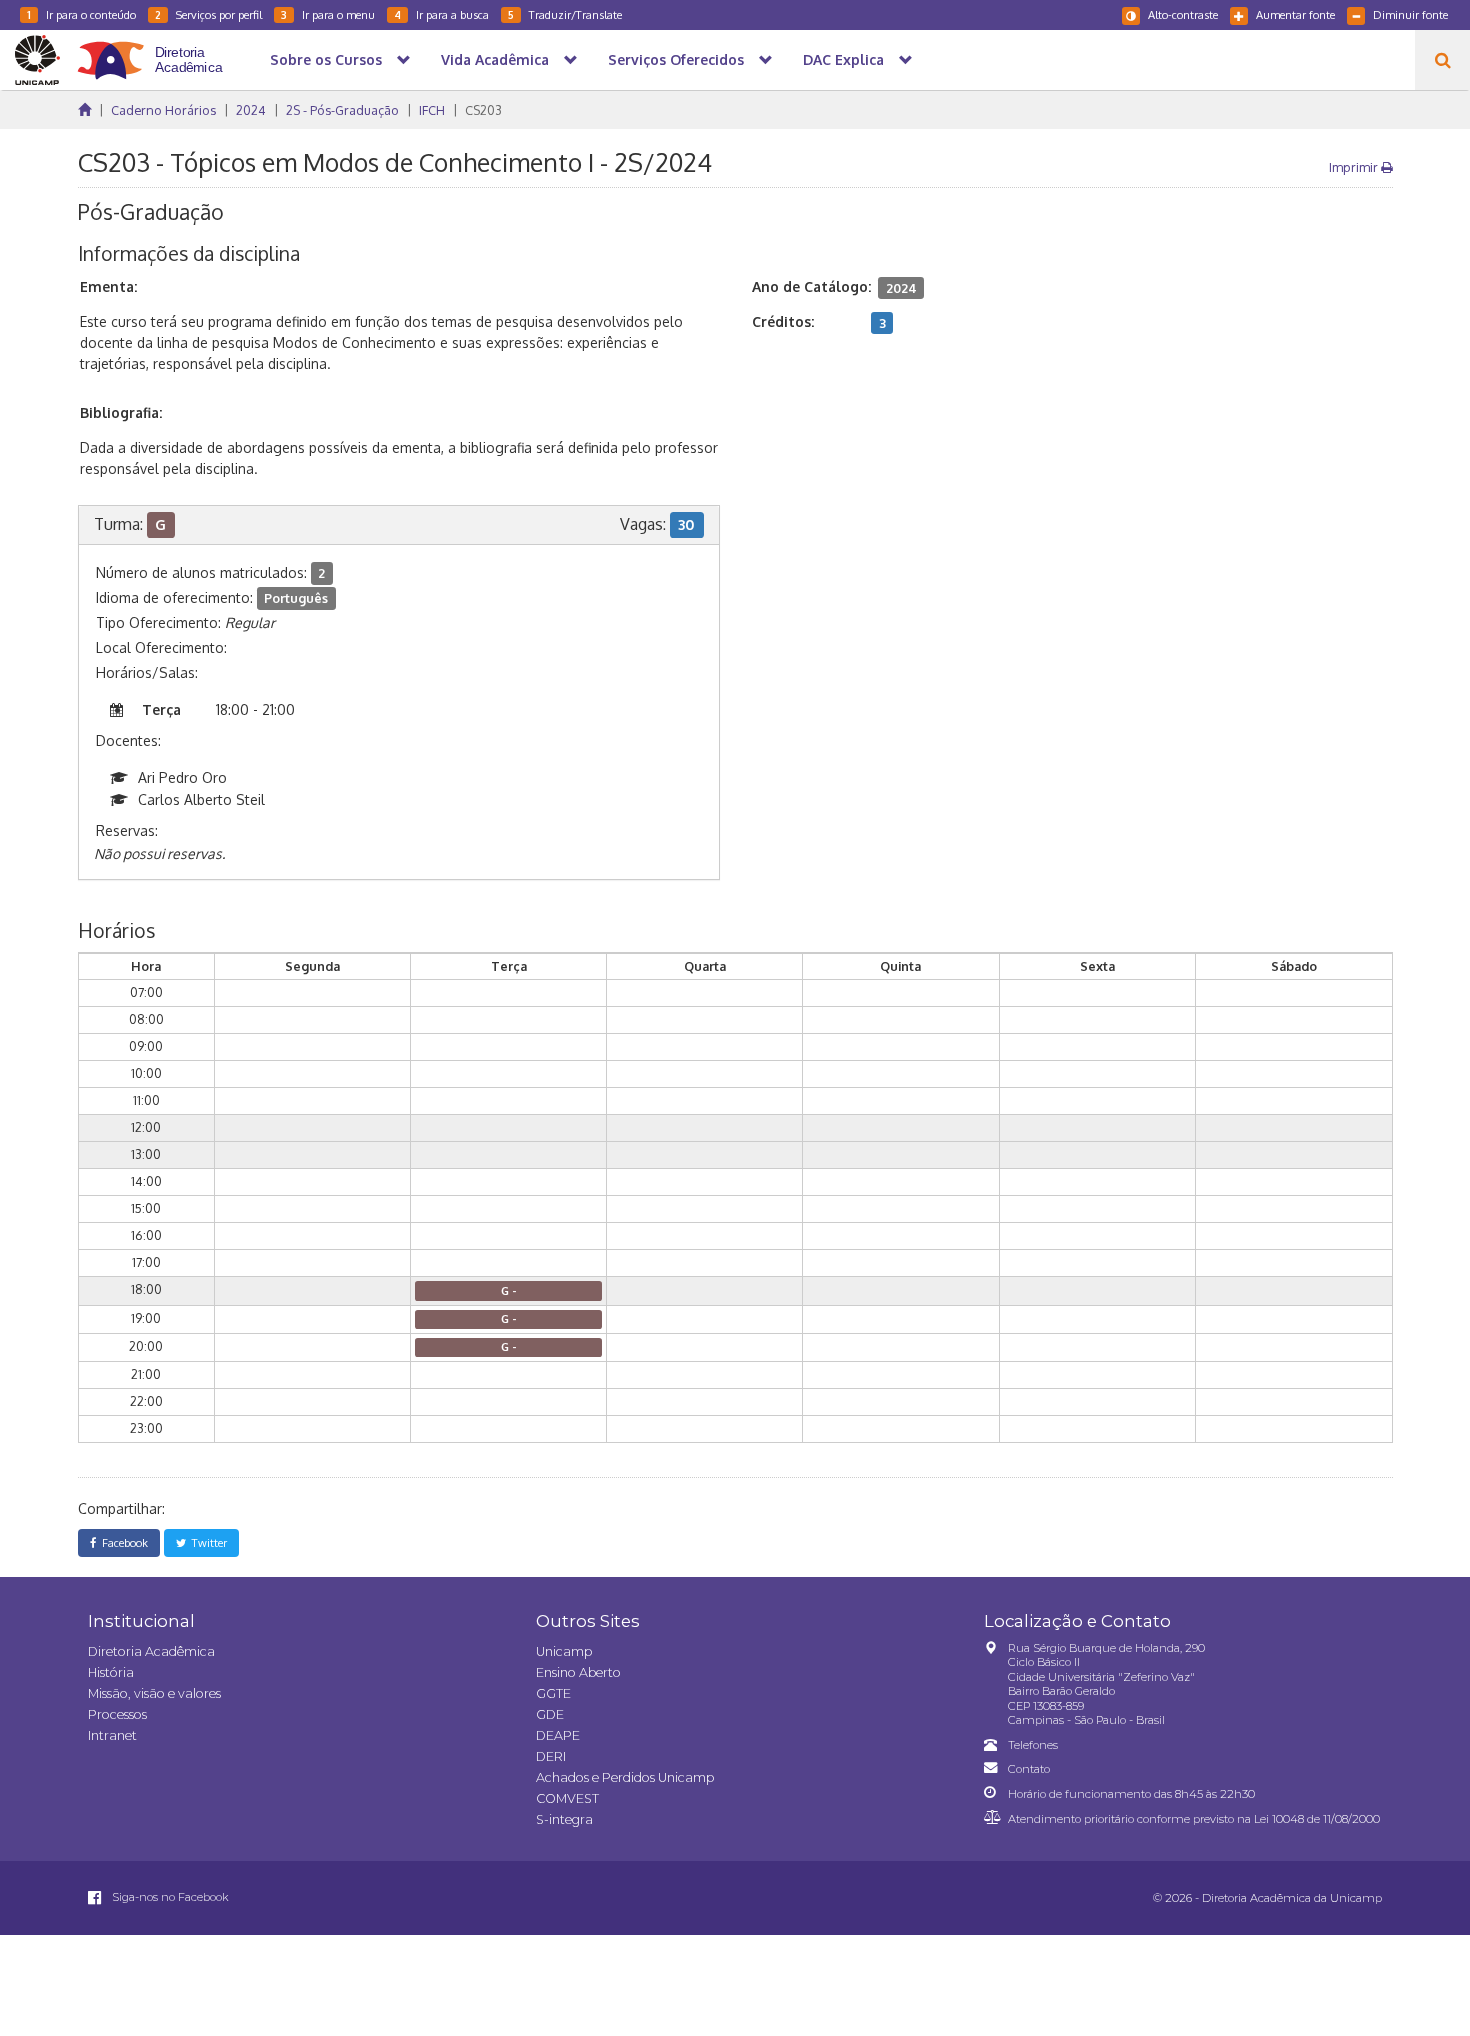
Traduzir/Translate (565, 14)
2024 (251, 110)
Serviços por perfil (208, 14)
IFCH (432, 110)
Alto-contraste (1183, 14)
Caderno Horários (163, 110)
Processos (117, 1714)
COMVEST (567, 1798)
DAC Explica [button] (843, 59)
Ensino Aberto (578, 1672)
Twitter (206, 1542)
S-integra (564, 1819)
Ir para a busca (441, 14)
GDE (550, 1714)
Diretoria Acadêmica (151, 1651)
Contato (1029, 1769)
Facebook (122, 1542)
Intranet (112, 1735)
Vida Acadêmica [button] (495, 59)
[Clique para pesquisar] (1442, 60)
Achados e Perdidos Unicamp (625, 1777)
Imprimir (1355, 167)
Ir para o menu (328, 14)
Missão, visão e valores (154, 1693)
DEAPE (558, 1735)
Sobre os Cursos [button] (326, 59)
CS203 (483, 110)
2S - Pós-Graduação (342, 110)
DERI (551, 1756)
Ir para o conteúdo (81, 14)
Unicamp (564, 1651)
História (111, 1672)
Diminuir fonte (1410, 14)
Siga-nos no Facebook (169, 1897)
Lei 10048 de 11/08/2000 (1317, 1819)
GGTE (553, 1693)
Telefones (1033, 1745)
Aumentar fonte (1295, 14)
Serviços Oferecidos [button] (676, 59)
